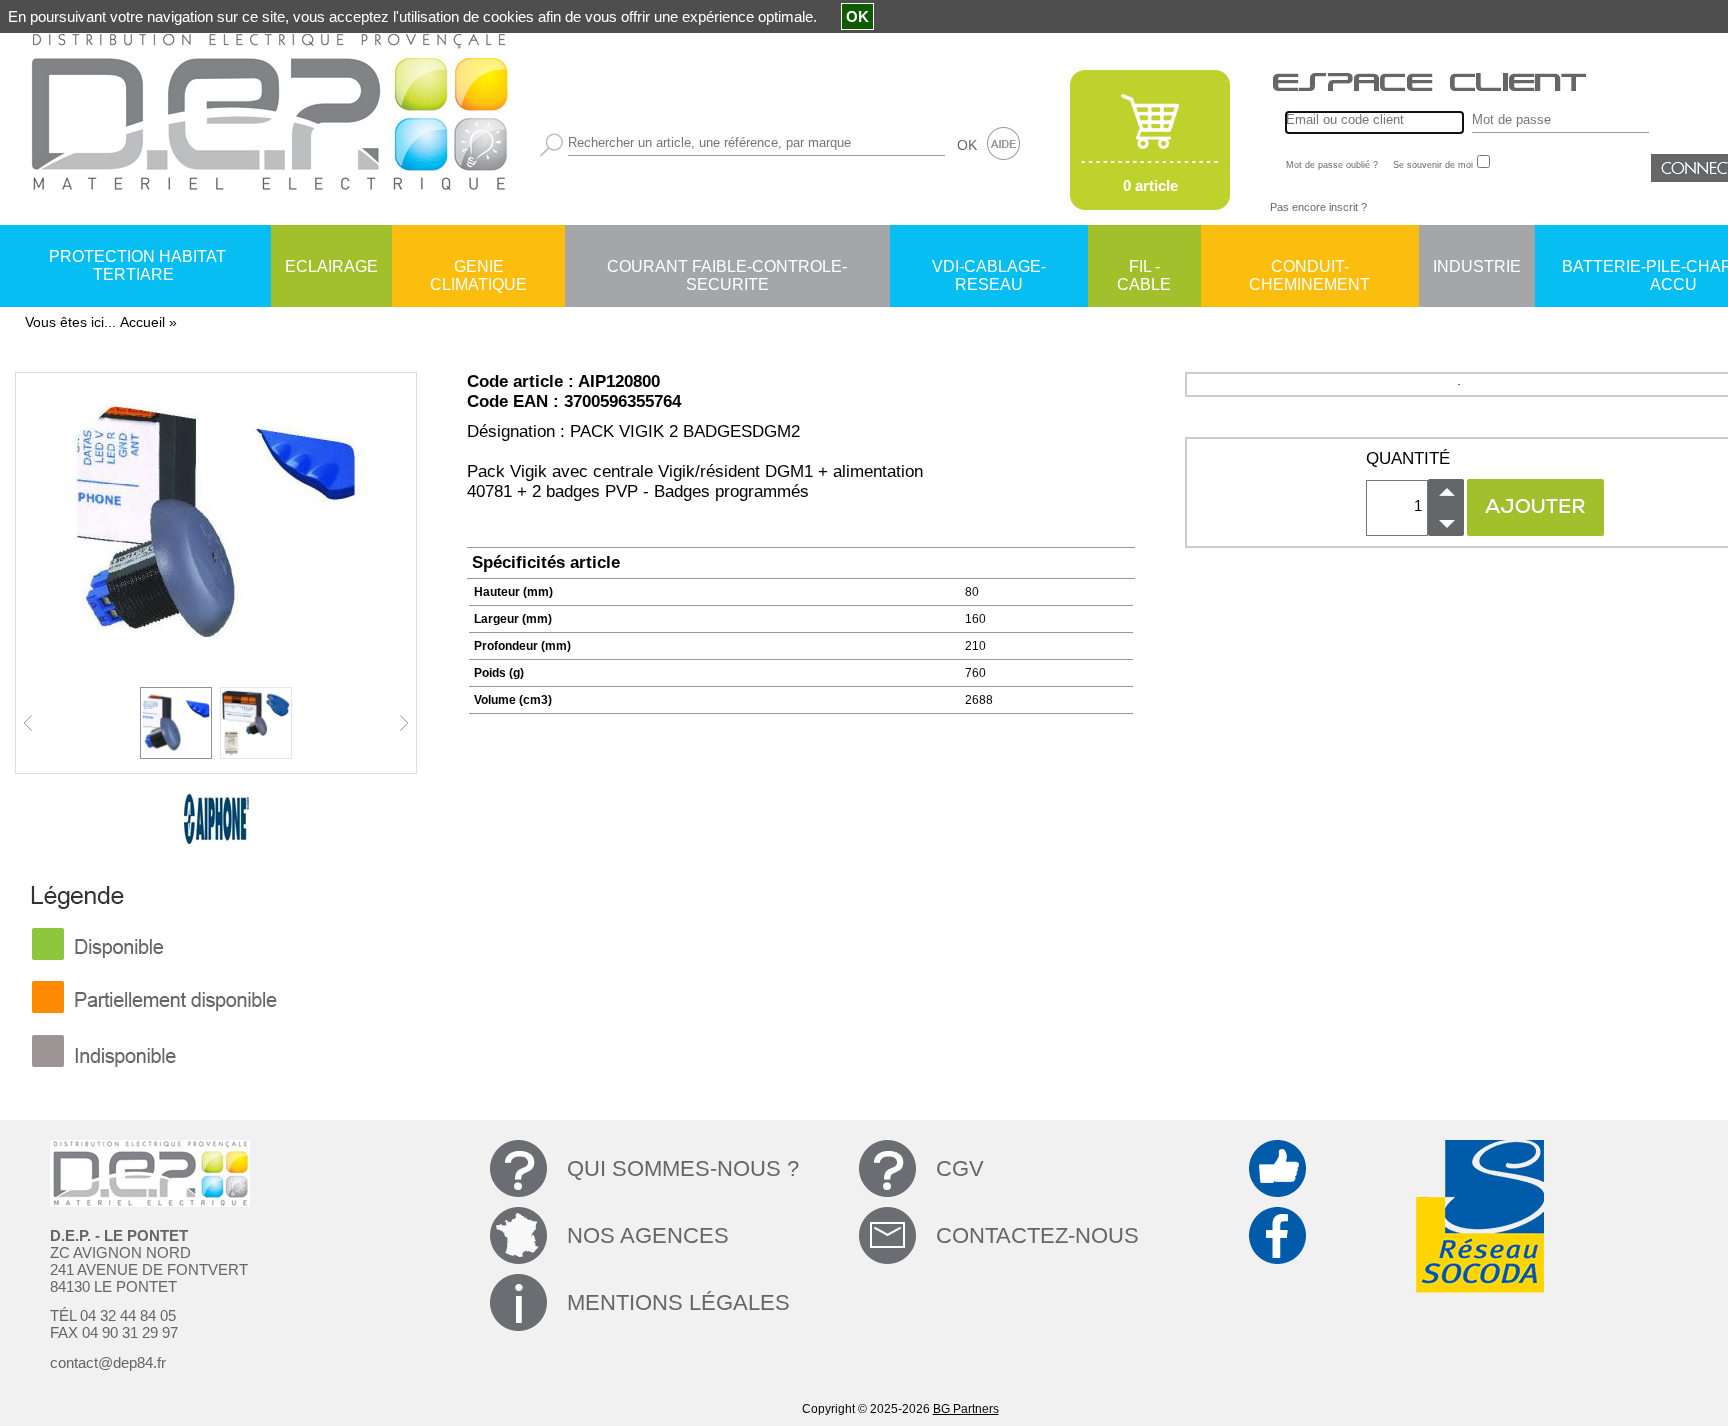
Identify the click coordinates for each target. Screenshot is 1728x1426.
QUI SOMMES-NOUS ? (683, 1168)
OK (967, 145)
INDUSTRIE (1477, 266)
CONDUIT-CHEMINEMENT (1309, 268)
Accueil (142, 322)
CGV (960, 1168)
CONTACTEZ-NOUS (1037, 1235)
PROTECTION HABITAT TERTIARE (137, 265)
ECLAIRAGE (331, 266)
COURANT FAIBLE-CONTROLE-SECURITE (727, 268)
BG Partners (966, 1409)
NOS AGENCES (648, 1235)
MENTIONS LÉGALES (678, 1302)
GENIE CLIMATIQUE (478, 268)
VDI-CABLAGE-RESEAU (989, 268)
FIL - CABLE (1144, 268)
